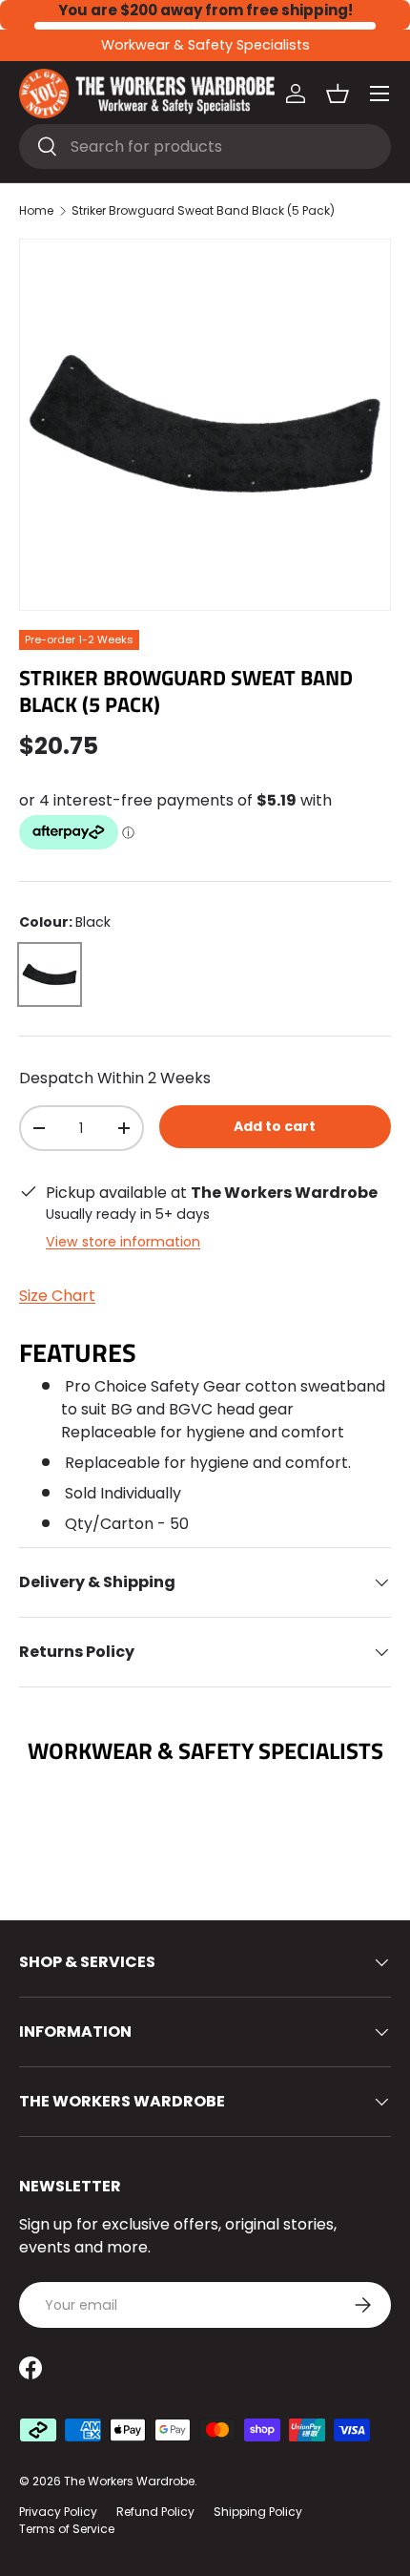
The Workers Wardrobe (129, 2481)
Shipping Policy (258, 2512)
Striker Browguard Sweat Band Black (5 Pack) (203, 211)
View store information (123, 1242)
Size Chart (57, 1296)
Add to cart (275, 1126)
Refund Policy (155, 2512)
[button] (338, 94)
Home (36, 211)
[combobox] (205, 147)
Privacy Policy (58, 2512)
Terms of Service (67, 2529)
